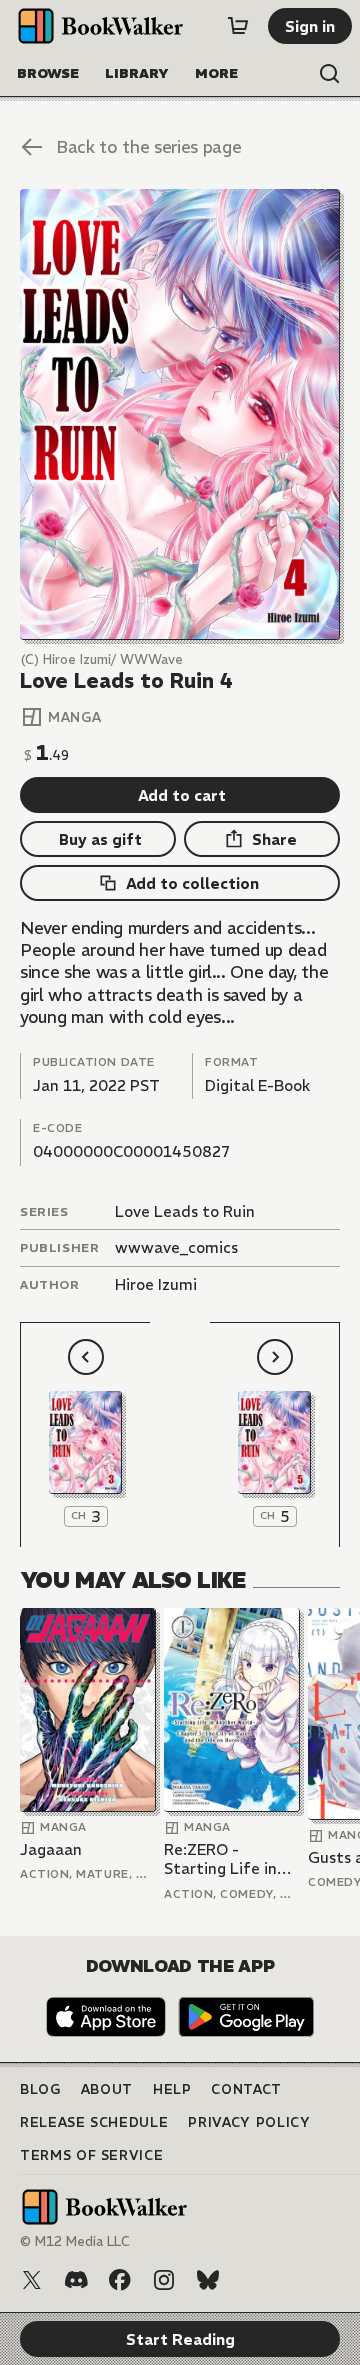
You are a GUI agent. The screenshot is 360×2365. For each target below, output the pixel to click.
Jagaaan (51, 1849)
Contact (246, 2089)
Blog (40, 2089)
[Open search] (330, 74)
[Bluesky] (208, 2280)
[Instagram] (164, 2280)
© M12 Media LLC (75, 2241)
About (107, 2089)
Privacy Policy (249, 2122)
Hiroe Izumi (156, 1284)
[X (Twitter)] (32, 2280)
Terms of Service (91, 2155)
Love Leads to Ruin (185, 1211)
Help (172, 2089)
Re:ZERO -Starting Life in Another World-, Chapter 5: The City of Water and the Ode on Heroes (231, 1859)
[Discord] (76, 2280)
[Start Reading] (180, 414)
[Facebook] (120, 2280)
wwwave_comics (176, 1247)
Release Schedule (94, 2122)
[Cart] (238, 26)
